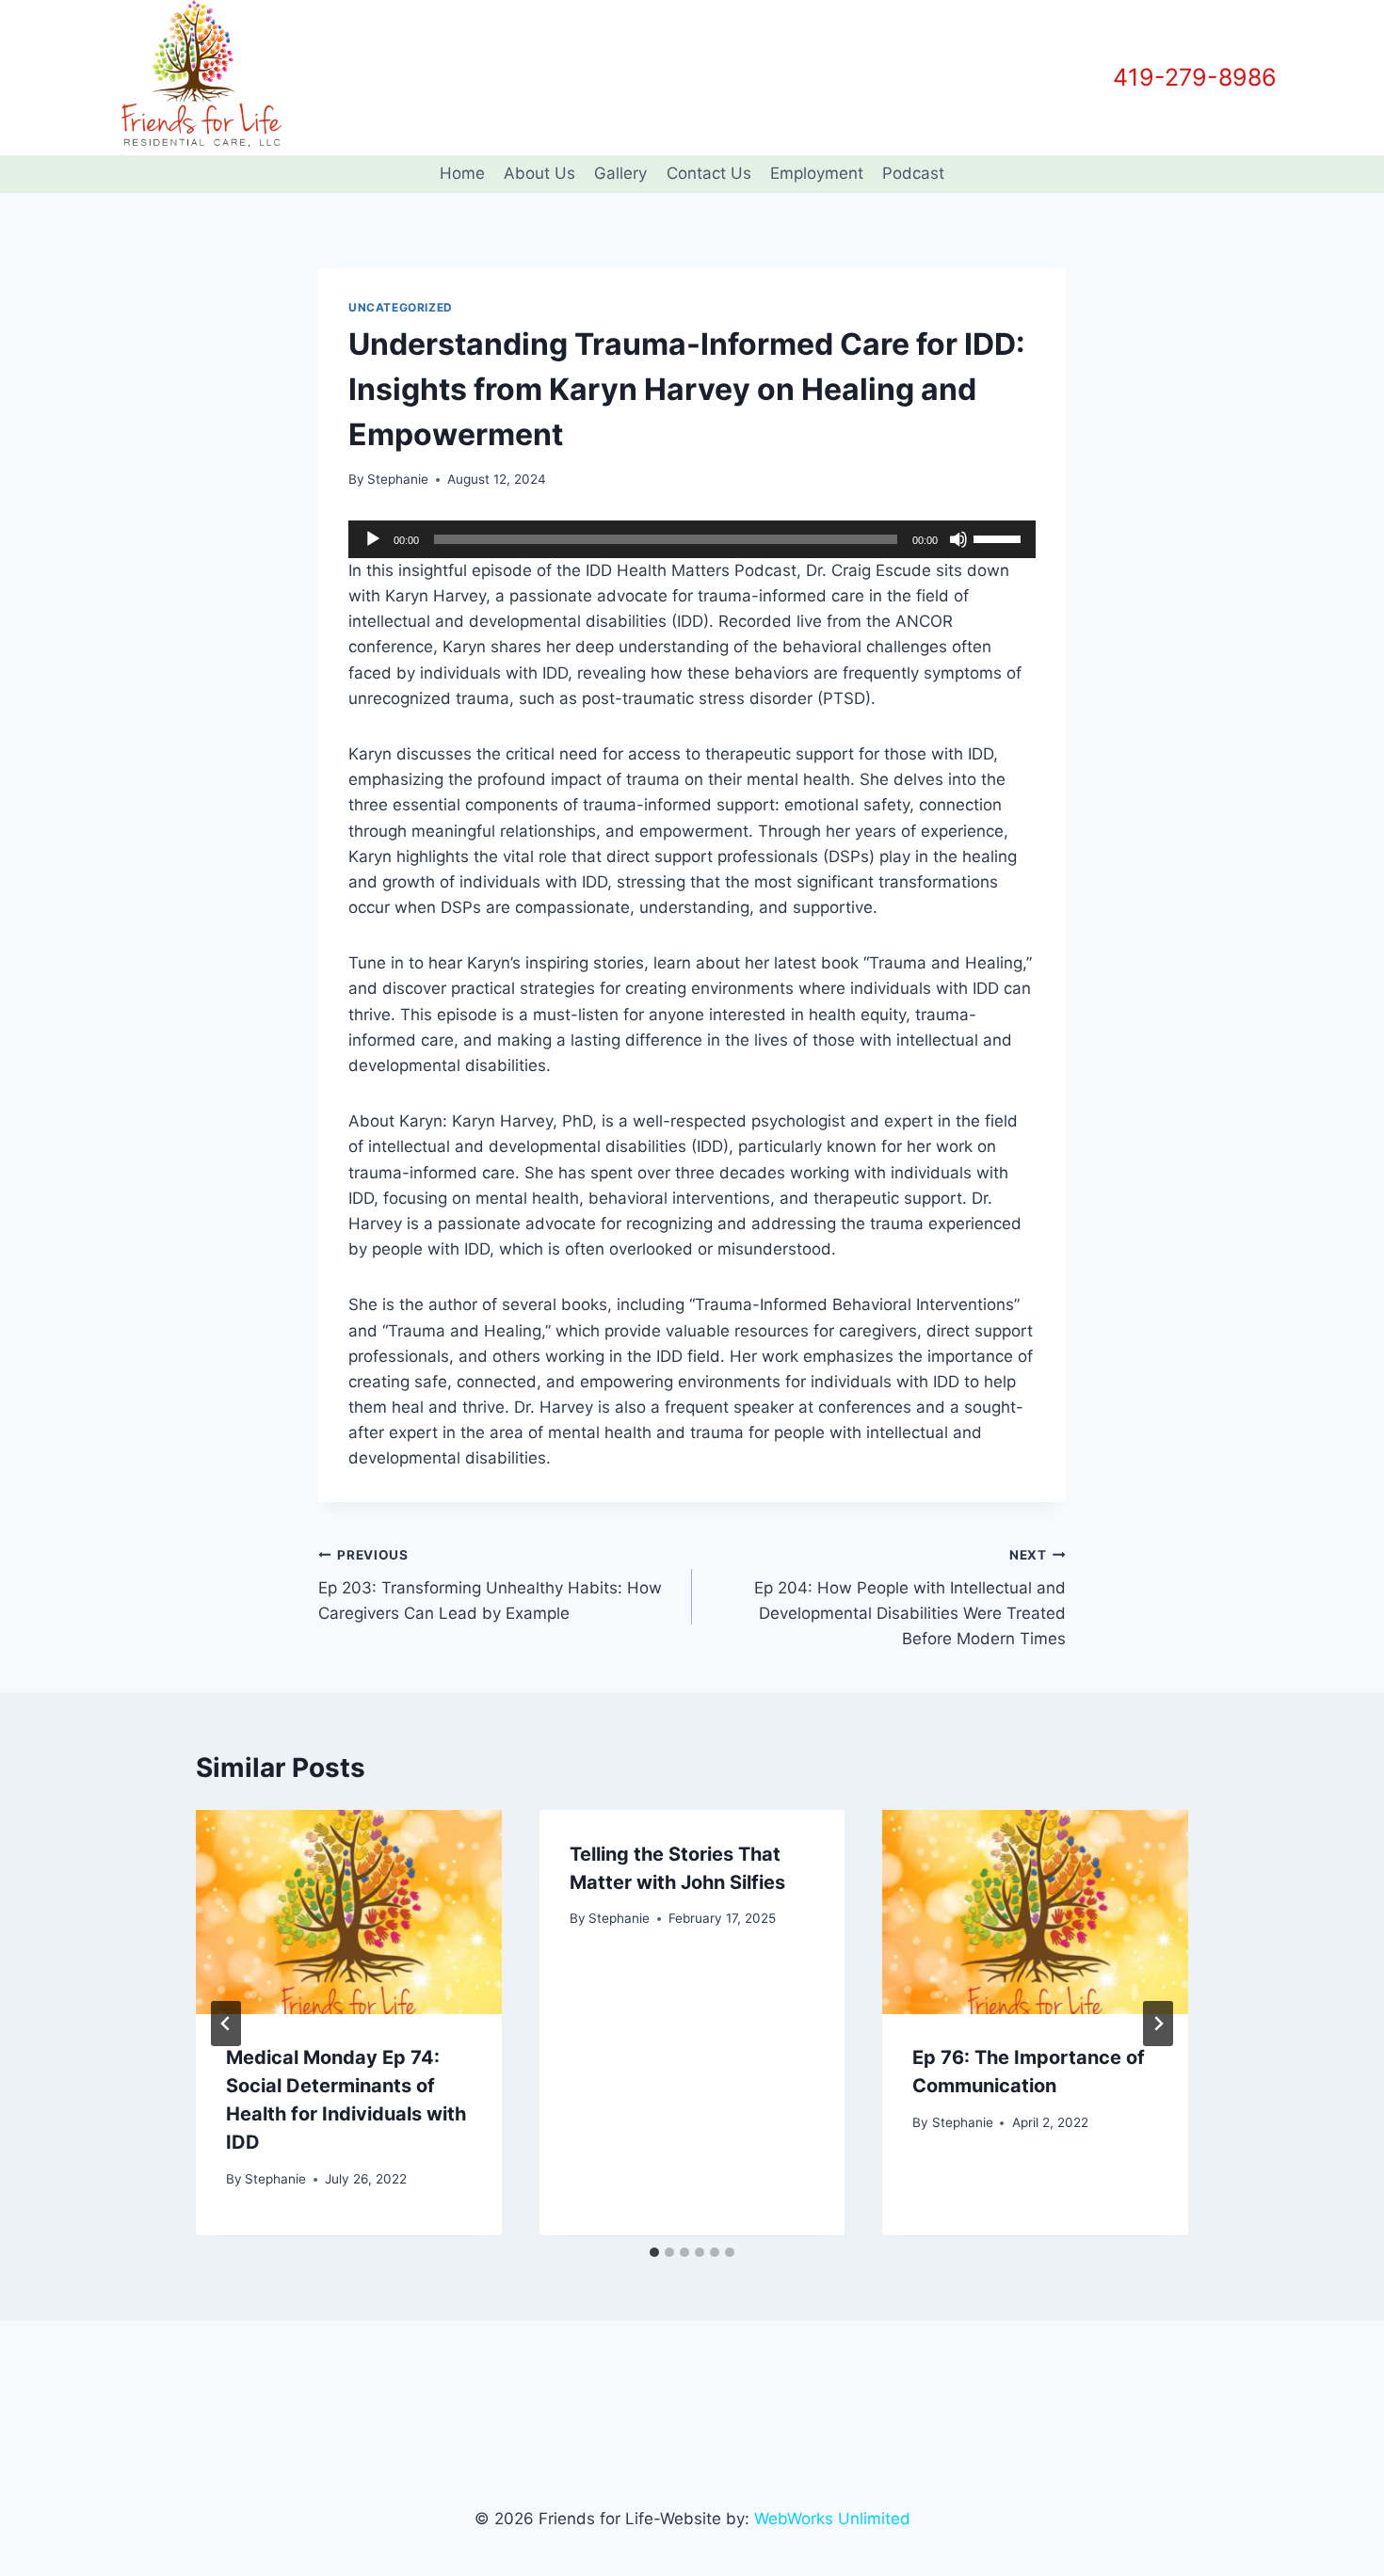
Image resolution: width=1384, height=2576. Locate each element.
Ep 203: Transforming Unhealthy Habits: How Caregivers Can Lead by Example (490, 1585)
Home (462, 173)
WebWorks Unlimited (832, 2519)
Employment (817, 173)
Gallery (620, 173)
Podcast (913, 173)
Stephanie (398, 479)
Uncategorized (401, 307)
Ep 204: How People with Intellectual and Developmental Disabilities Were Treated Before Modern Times (910, 1598)
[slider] (1000, 537)
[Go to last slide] (226, 2024)
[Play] (373, 539)
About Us (539, 173)
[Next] (1158, 2024)
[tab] (654, 2252)
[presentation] (349, 1912)
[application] (692, 539)
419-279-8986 (1195, 77)
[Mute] (958, 539)
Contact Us (709, 173)
